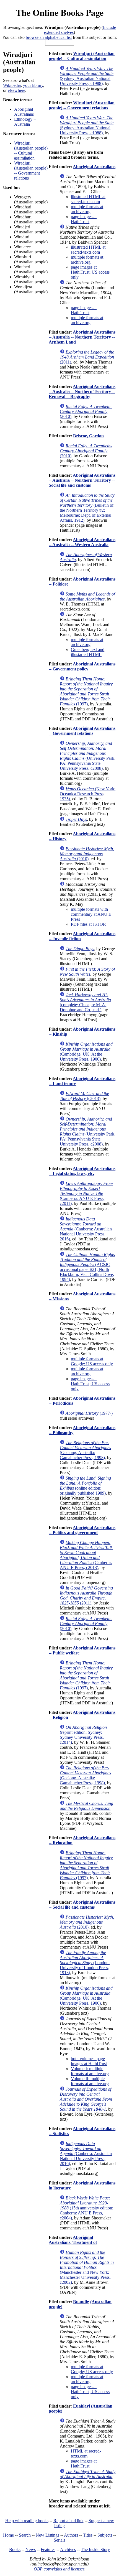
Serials (59, 2540)
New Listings (47, 2535)
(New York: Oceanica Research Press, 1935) (88, 794)
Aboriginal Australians (24, 112)
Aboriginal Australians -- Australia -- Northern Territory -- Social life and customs (82, 480)
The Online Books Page (60, 12)
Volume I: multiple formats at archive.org (90, 2071)
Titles (88, 2535)
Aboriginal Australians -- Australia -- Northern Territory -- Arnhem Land (82, 337)
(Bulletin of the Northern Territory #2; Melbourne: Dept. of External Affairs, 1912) (87, 508)
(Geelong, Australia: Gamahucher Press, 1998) (85, 1450)
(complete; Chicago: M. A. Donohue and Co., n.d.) (85, 1002)
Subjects (105, 2535)
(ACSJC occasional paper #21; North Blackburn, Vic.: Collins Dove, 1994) (87, 1267)
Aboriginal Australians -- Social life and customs (82, 1905)
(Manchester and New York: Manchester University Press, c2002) (87, 2267)
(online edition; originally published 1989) (85, 1486)
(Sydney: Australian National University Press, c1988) (87, 76)
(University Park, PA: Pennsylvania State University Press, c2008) (88, 756)
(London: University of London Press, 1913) (85, 1963)
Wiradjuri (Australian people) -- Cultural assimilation (31, 151)
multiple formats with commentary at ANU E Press (91, 914)
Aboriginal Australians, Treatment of (73, 2240)
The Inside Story (95, 2549)
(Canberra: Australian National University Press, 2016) (86, 1229)
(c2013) (84, 1096)
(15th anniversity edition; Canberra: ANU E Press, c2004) (86, 2208)
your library (33, 85)
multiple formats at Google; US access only (92, 1361)
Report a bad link (68, 2521)
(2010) (86, 411)
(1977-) (89, 1413)
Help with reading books (27, 2521)
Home (8, 2535)
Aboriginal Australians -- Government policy (82, 666)
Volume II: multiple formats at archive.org (90, 2081)
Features (48, 2549)
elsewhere (16, 90)
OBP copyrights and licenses (59, 2569)
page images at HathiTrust (84, 219)
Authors (71, 2535)
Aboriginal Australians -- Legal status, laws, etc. (82, 1171)
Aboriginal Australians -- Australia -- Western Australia (82, 542)
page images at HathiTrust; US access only (90, 272)
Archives (68, 2549)
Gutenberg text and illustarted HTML (88, 652)
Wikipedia (12, 85)
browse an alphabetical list (49, 37)
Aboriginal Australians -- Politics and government (82, 1530)
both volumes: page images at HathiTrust (89, 2061)
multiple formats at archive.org (87, 209)
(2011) (87, 357)
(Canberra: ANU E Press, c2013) (86, 1555)
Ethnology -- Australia (25, 122)
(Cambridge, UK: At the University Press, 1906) (86, 1052)
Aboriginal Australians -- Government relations (82, 731)
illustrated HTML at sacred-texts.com (88, 199)
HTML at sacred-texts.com (86, 2453)
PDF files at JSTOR (88, 924)
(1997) (86, 691)
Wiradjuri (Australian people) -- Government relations (31, 171)
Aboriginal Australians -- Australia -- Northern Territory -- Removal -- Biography (82, 391)
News (31, 2549)
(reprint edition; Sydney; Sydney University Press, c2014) (83, 1735)
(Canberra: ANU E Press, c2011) (86, 1193)
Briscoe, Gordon (88, 436)
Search (25, 2535)
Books (15, 2549)
